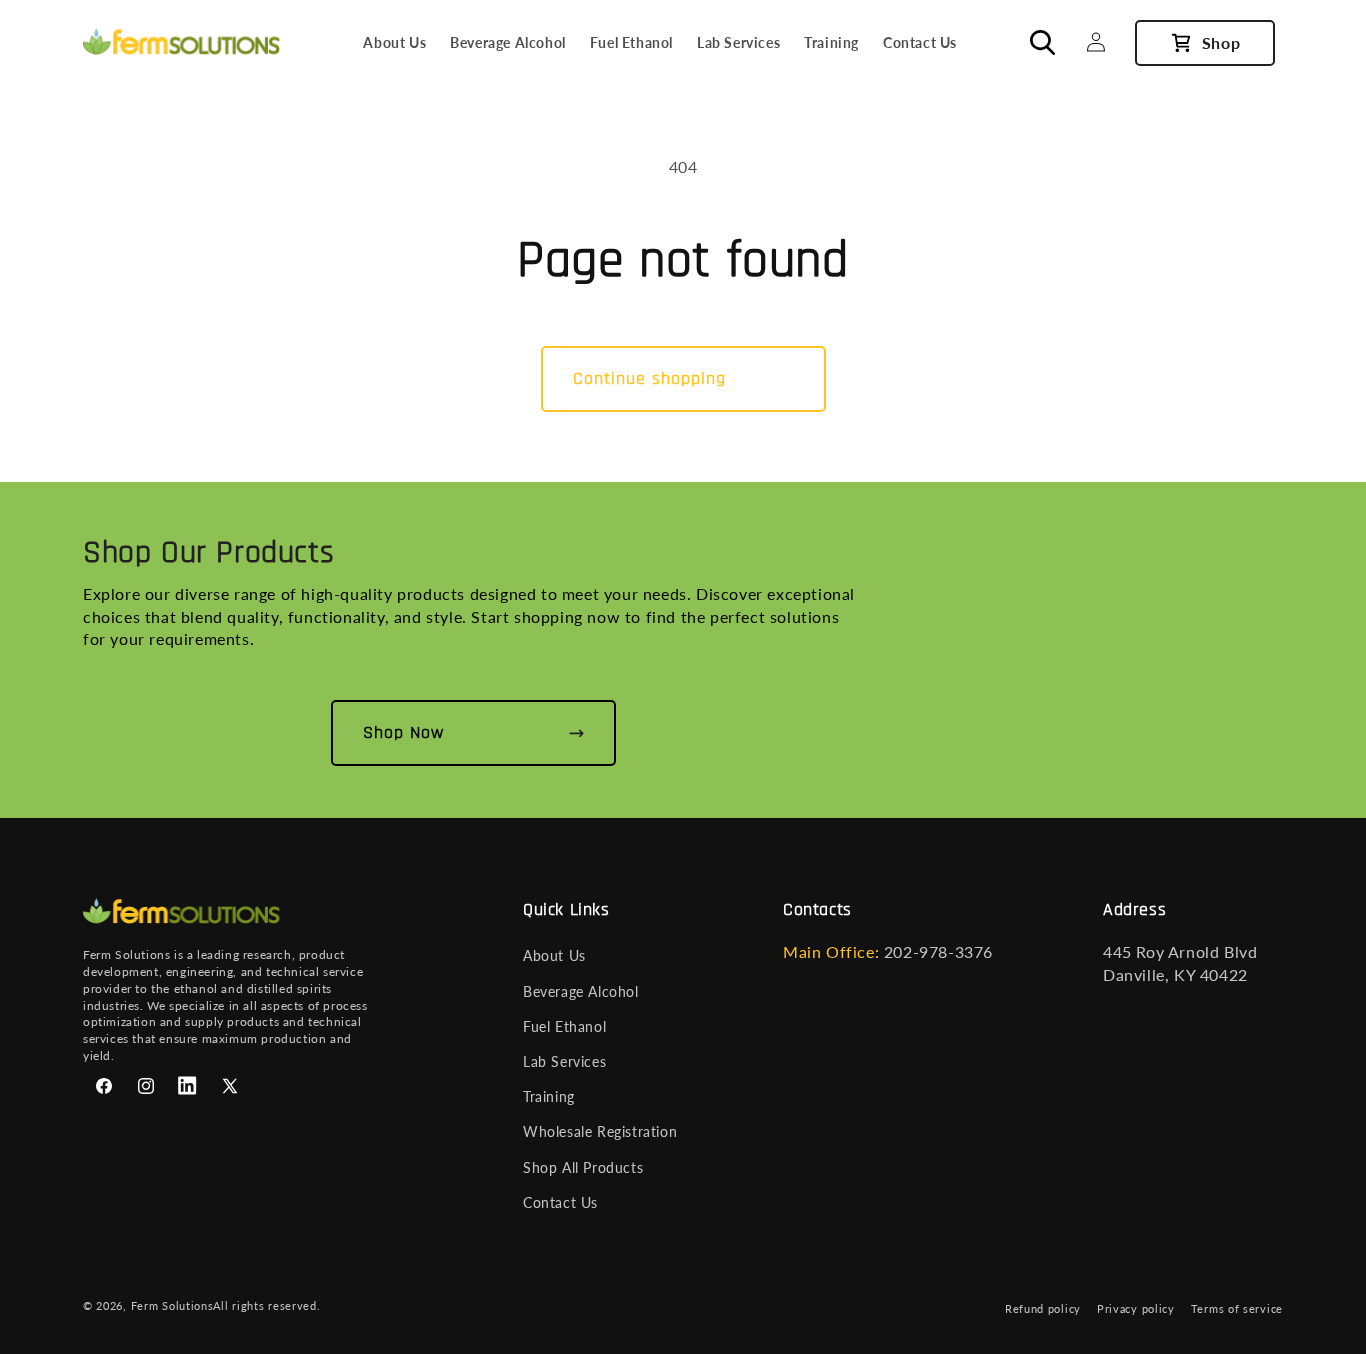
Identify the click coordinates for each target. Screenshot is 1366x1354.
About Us (554, 955)
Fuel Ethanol (564, 1026)
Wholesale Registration (600, 1131)
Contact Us (560, 1202)
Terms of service (1237, 1308)
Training (549, 1096)
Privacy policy (1136, 1308)
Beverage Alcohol (581, 991)
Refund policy (1043, 1308)
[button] (1052, 42)
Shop (1221, 42)
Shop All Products (583, 1167)
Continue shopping (649, 378)
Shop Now (403, 732)
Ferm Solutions (172, 1305)
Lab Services (564, 1061)
